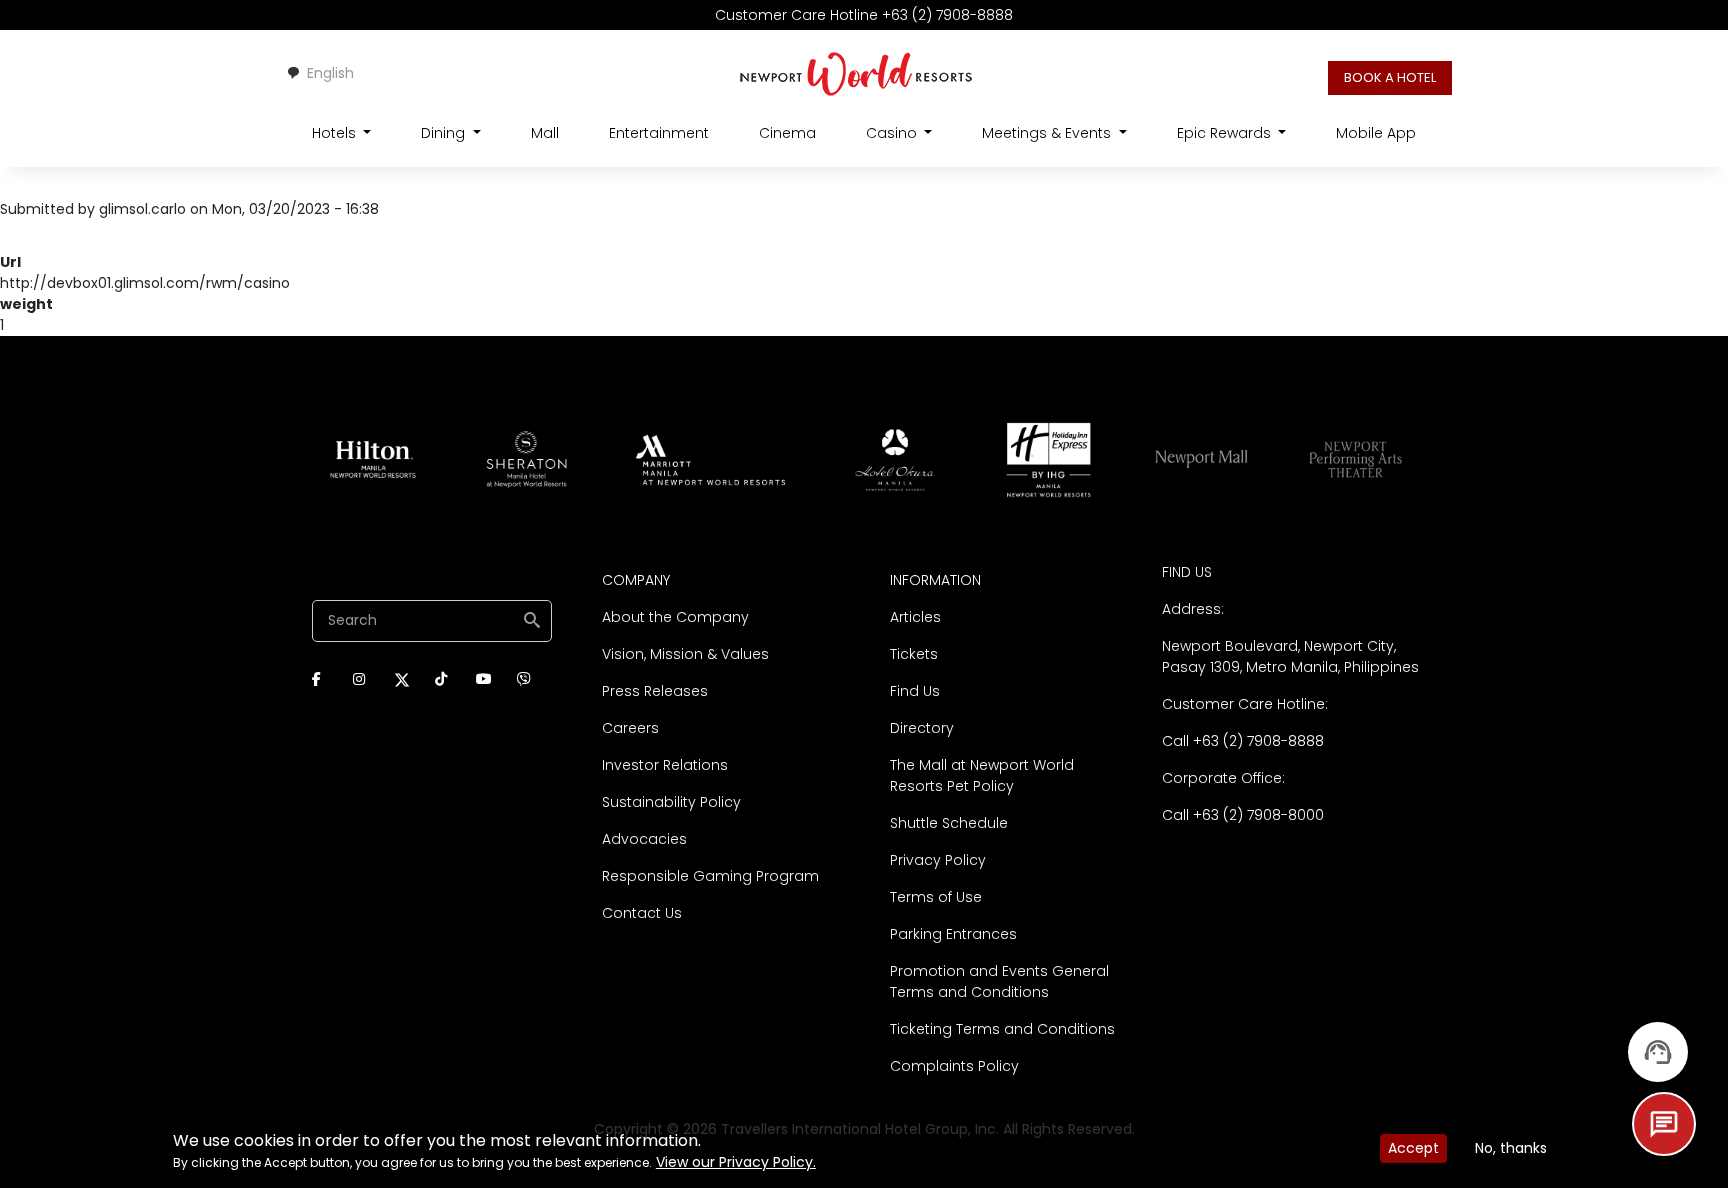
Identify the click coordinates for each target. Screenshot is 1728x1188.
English (330, 73)
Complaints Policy (954, 1066)
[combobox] (320, 73)
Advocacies (644, 839)
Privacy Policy (938, 860)
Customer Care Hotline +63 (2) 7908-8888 (864, 15)
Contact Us (642, 913)
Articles (915, 617)
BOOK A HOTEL (1390, 77)
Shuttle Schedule (949, 823)
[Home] (856, 73)
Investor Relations (665, 765)
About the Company (675, 617)
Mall (545, 133)
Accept (1413, 1148)
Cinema (787, 133)
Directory (922, 728)
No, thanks (1511, 1148)
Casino (893, 133)
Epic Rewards (1226, 133)
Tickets (914, 654)
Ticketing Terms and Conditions (1002, 1029)
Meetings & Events (1048, 133)
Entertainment (659, 133)
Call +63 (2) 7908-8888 (1243, 741)
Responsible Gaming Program (710, 876)
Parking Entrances (953, 934)
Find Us (915, 691)
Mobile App (1376, 133)
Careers (630, 728)
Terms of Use (936, 897)
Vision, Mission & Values (685, 654)
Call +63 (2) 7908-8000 (1243, 815)
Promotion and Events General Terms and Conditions (999, 981)
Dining (445, 133)
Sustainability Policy (671, 802)
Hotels (336, 133)
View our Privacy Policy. (736, 1162)
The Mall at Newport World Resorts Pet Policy (982, 775)
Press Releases (655, 691)
